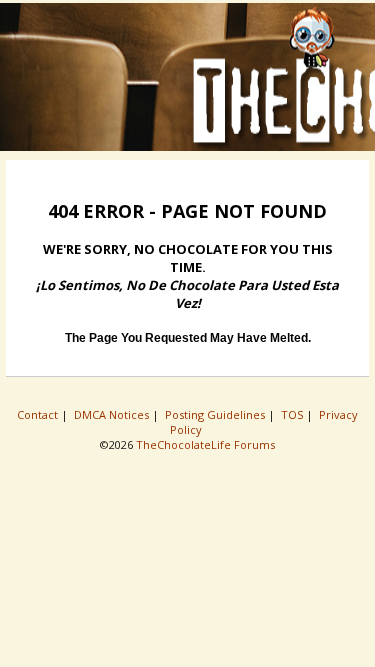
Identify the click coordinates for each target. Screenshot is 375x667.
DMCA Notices (113, 414)
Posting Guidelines (216, 414)
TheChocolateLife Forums (205, 444)
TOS (293, 414)
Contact (39, 414)
